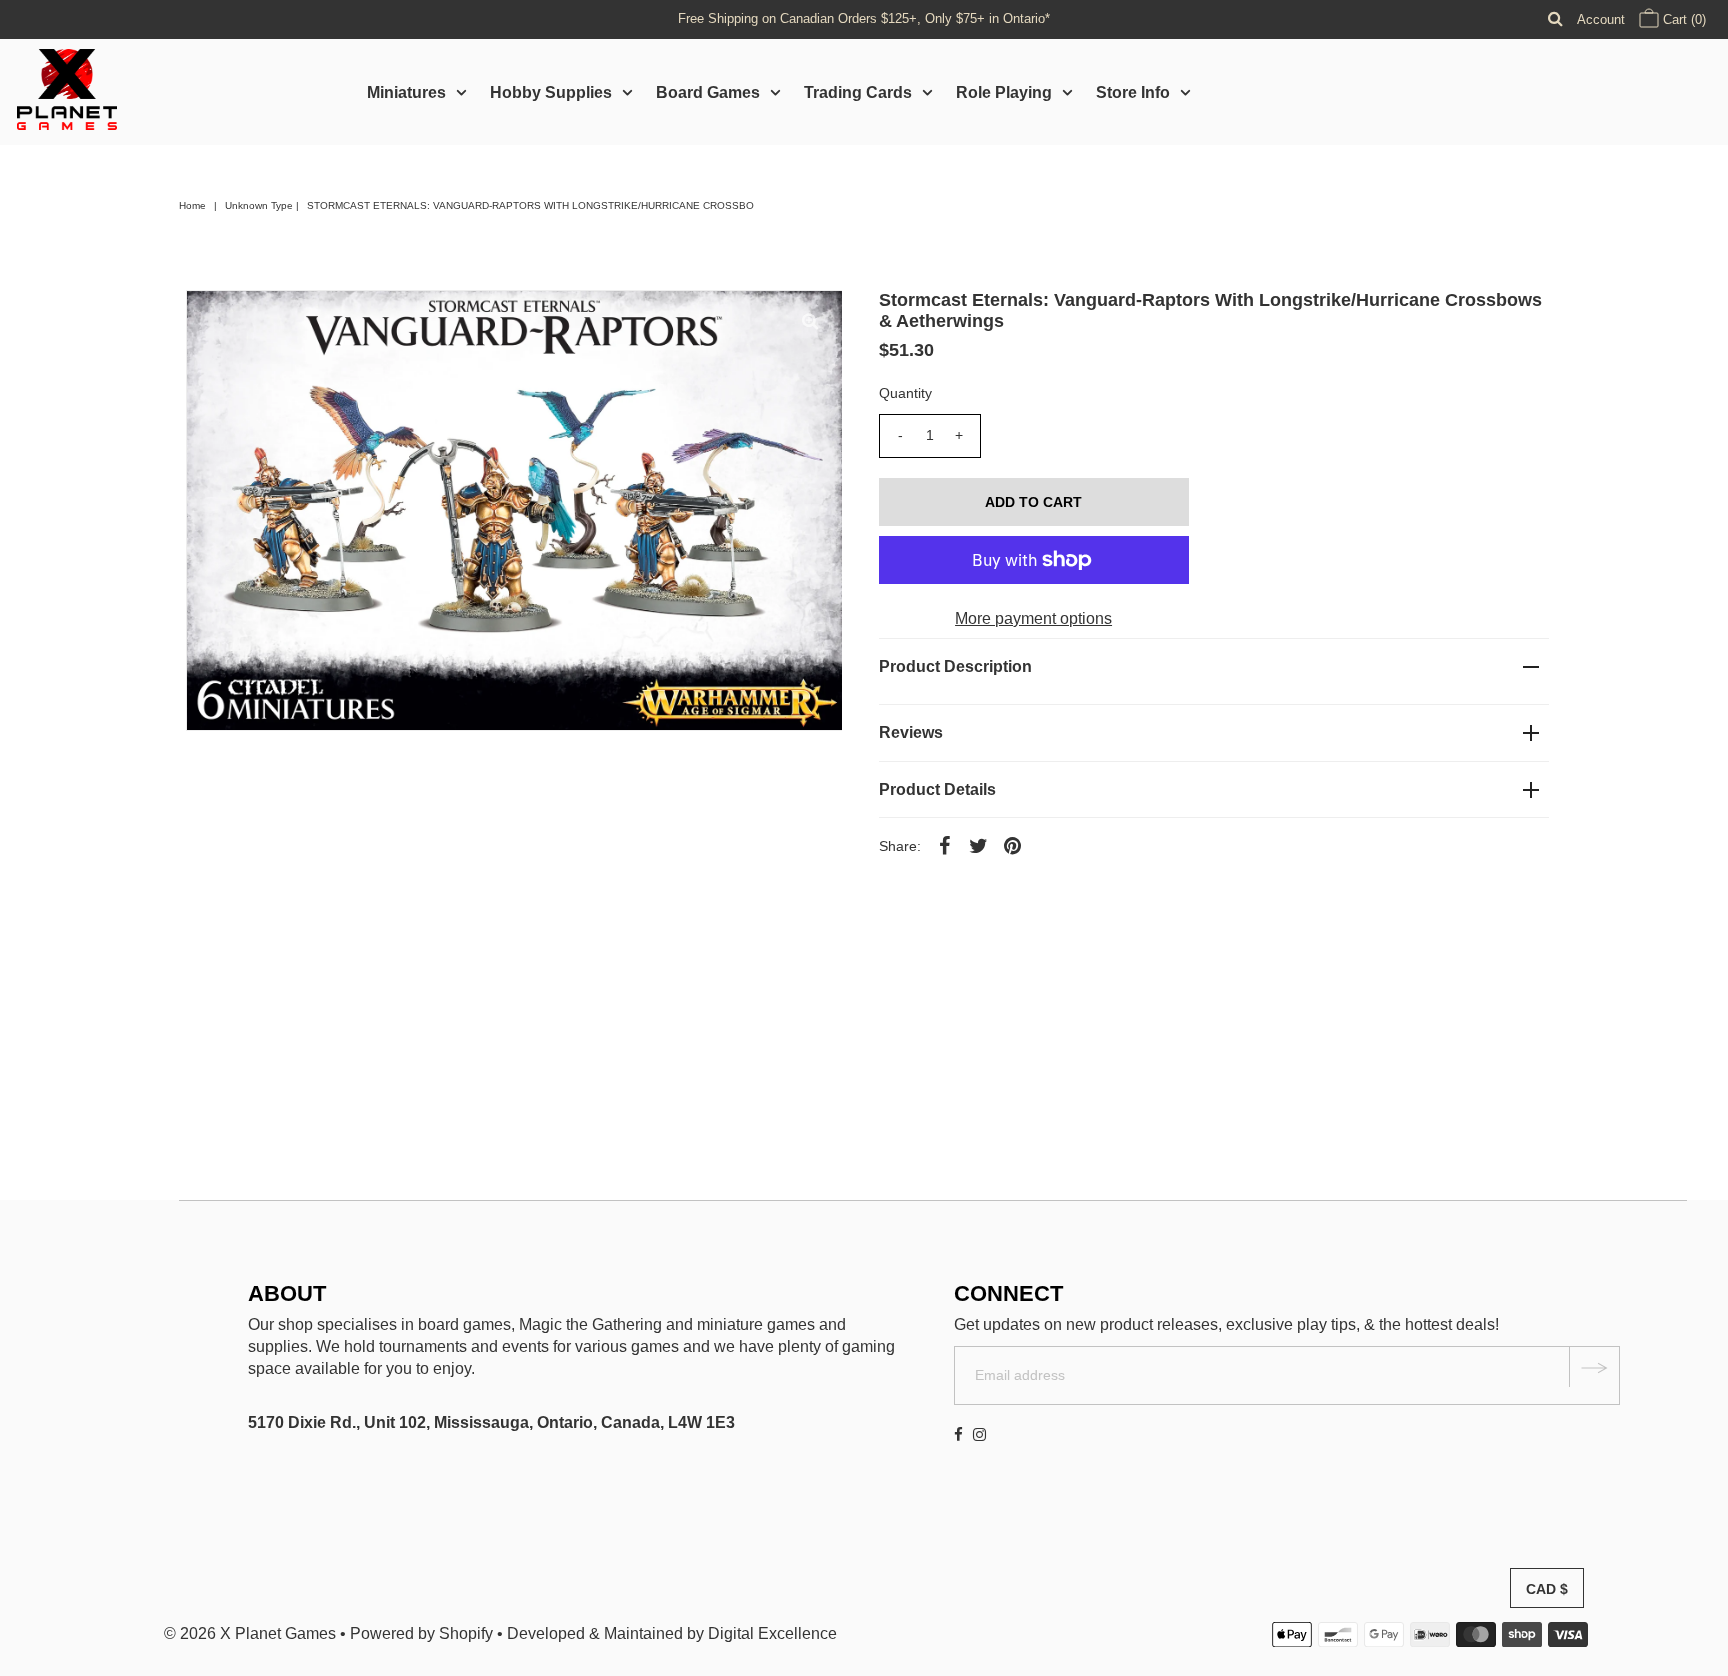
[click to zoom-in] (810, 322)
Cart (1682, 19)
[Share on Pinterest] (1013, 845)
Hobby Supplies (551, 92)
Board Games (708, 92)
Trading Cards (858, 92)
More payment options (1033, 618)
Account (1601, 19)
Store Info (1133, 92)
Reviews (911, 732)
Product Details (937, 789)
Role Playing (1004, 92)
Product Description (955, 666)
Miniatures (406, 92)
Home (192, 205)
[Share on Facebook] (945, 845)
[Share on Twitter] (979, 845)
